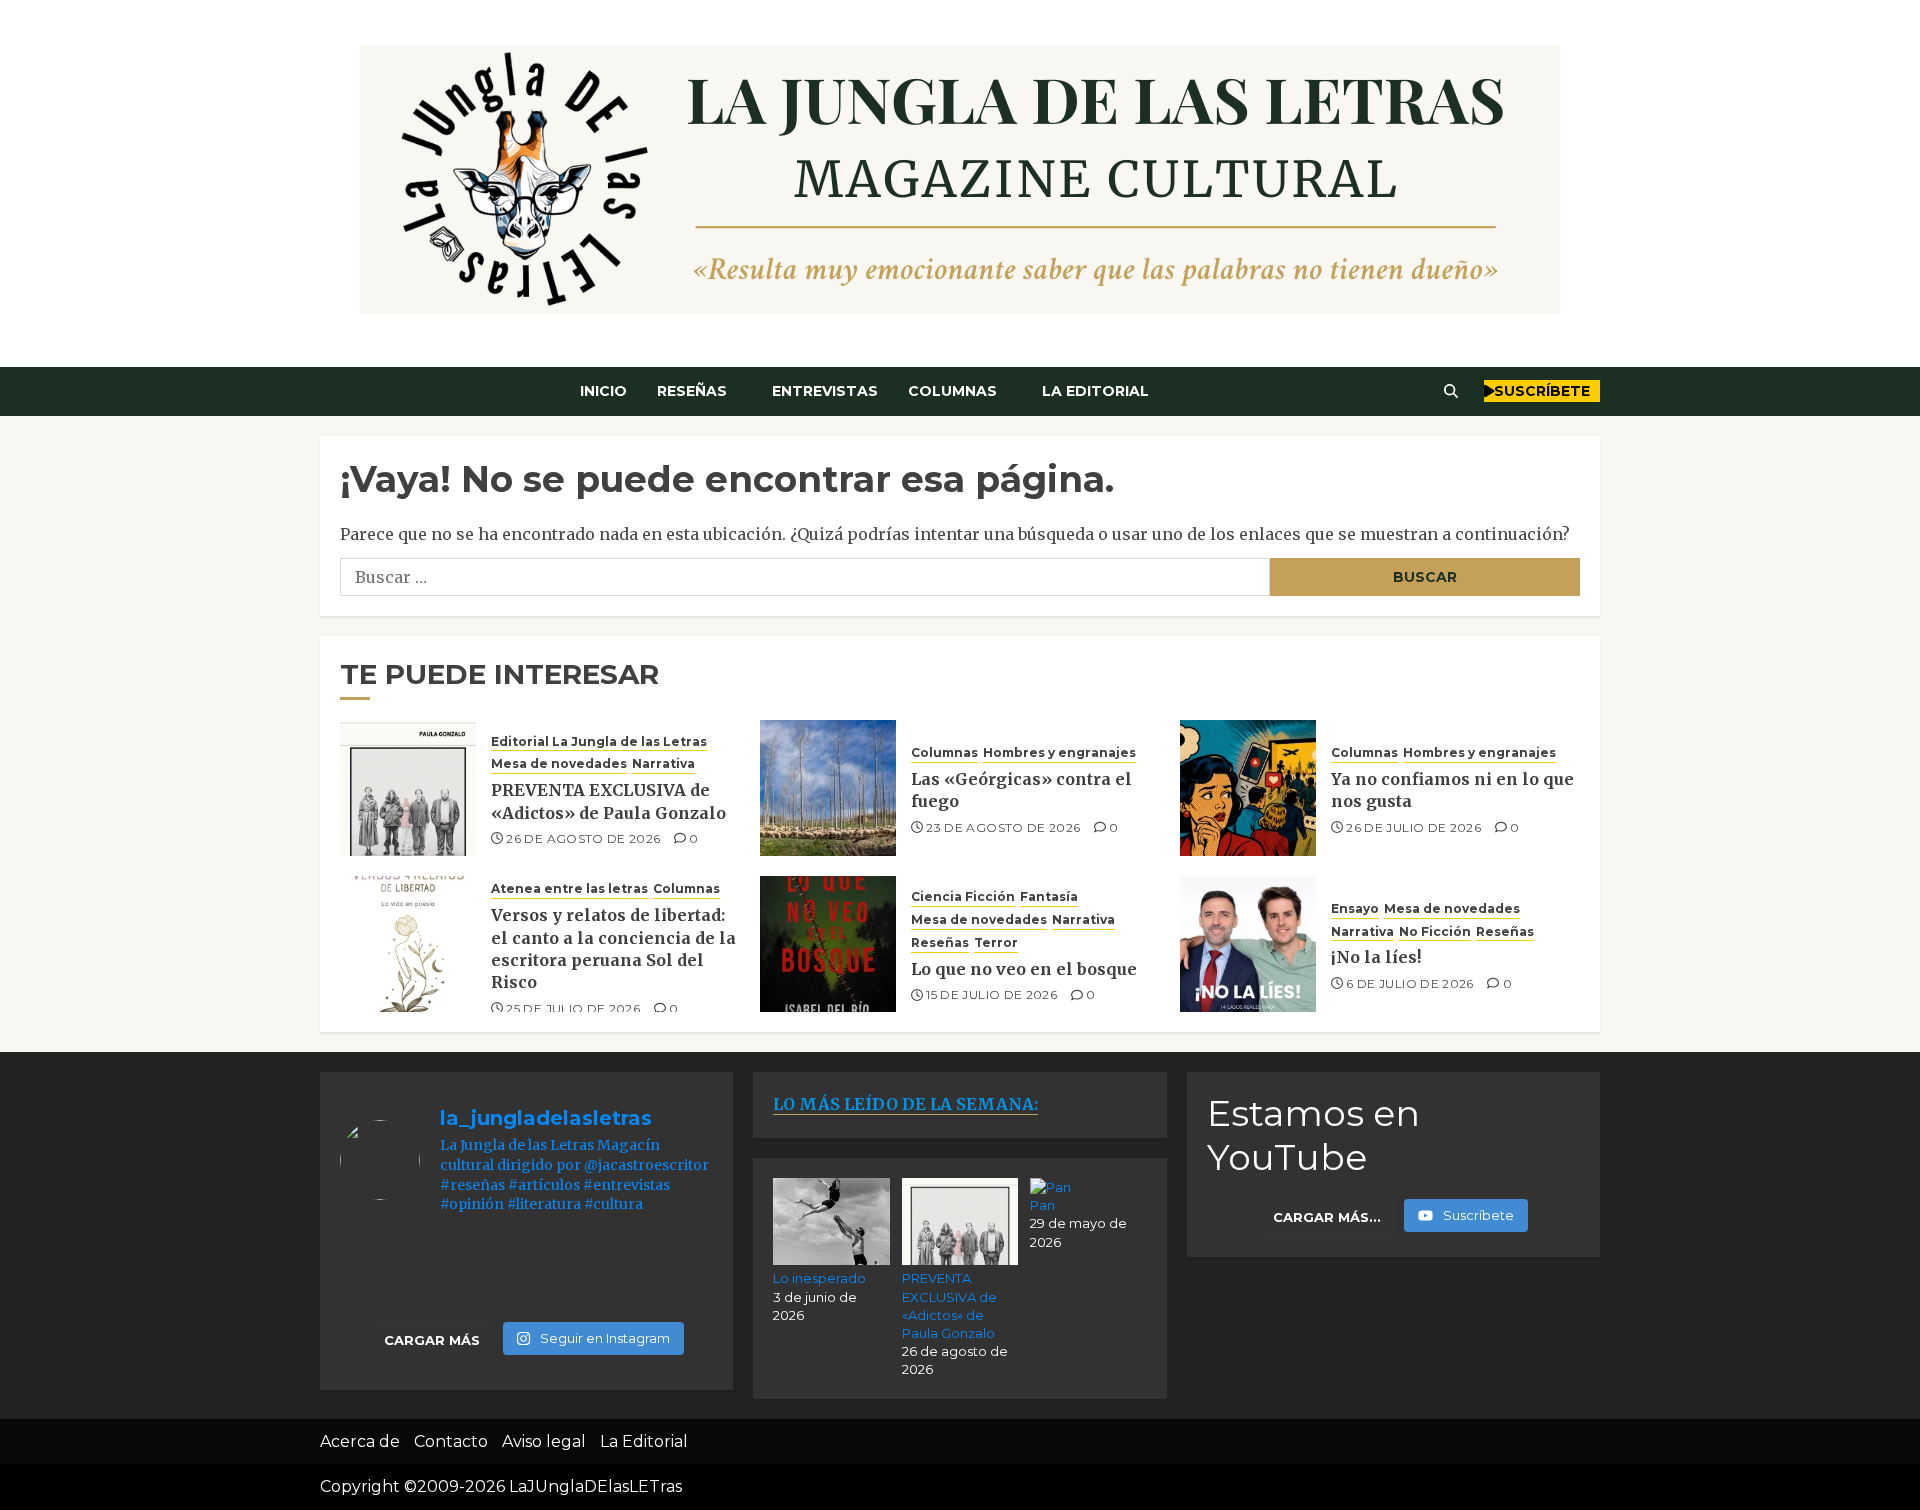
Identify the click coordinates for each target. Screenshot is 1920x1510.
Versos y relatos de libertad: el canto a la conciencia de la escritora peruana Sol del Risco (613, 948)
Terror (996, 942)
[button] (1451, 391)
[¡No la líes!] (1248, 944)
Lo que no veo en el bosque (1024, 969)
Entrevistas (825, 391)
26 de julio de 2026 (1413, 827)
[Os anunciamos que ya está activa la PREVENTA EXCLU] (399, 1272)
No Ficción (1435, 931)
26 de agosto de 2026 (583, 838)
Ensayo (1355, 908)
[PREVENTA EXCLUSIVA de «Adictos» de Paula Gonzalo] (408, 788)
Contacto (451, 1441)
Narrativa (663, 763)
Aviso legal (544, 1441)
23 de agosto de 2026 (1003, 827)
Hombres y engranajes (1059, 752)
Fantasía (1049, 896)
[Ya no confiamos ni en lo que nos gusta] (1248, 788)
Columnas (952, 391)
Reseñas (692, 391)
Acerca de (360, 1441)
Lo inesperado (819, 1278)
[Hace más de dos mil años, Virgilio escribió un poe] (655, 1272)
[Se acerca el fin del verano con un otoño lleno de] (527, 1272)
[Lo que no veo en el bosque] (828, 944)
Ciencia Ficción (963, 896)
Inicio (603, 391)
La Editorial (1095, 391)
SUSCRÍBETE (1542, 391)
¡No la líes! (1376, 957)
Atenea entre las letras (569, 888)
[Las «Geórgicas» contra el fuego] (828, 788)
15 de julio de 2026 (991, 994)
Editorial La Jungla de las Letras (599, 741)
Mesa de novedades (559, 763)
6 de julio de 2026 (1409, 983)
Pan (1042, 1205)
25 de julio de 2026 (573, 1008)
